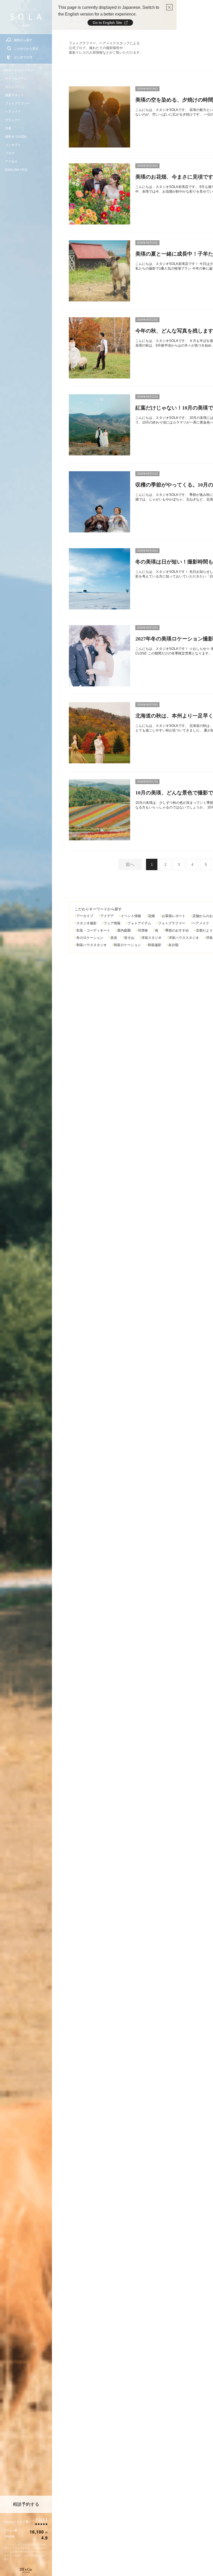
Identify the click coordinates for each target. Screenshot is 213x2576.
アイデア (107, 916)
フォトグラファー (172, 923)
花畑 (151, 916)
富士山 (129, 938)
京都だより (204, 930)
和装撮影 (155, 945)
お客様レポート (174, 916)
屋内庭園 (124, 930)
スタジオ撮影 (86, 923)
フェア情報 (112, 923)
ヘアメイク (201, 923)
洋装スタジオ (151, 938)
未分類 (173, 945)
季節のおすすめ (177, 930)
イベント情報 (131, 916)
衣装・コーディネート (93, 930)
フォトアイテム (139, 923)
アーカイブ (85, 916)
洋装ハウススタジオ (184, 938)
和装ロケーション (127, 945)
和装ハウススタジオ (92, 945)
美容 (114, 938)
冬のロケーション (90, 938)
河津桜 (143, 930)
